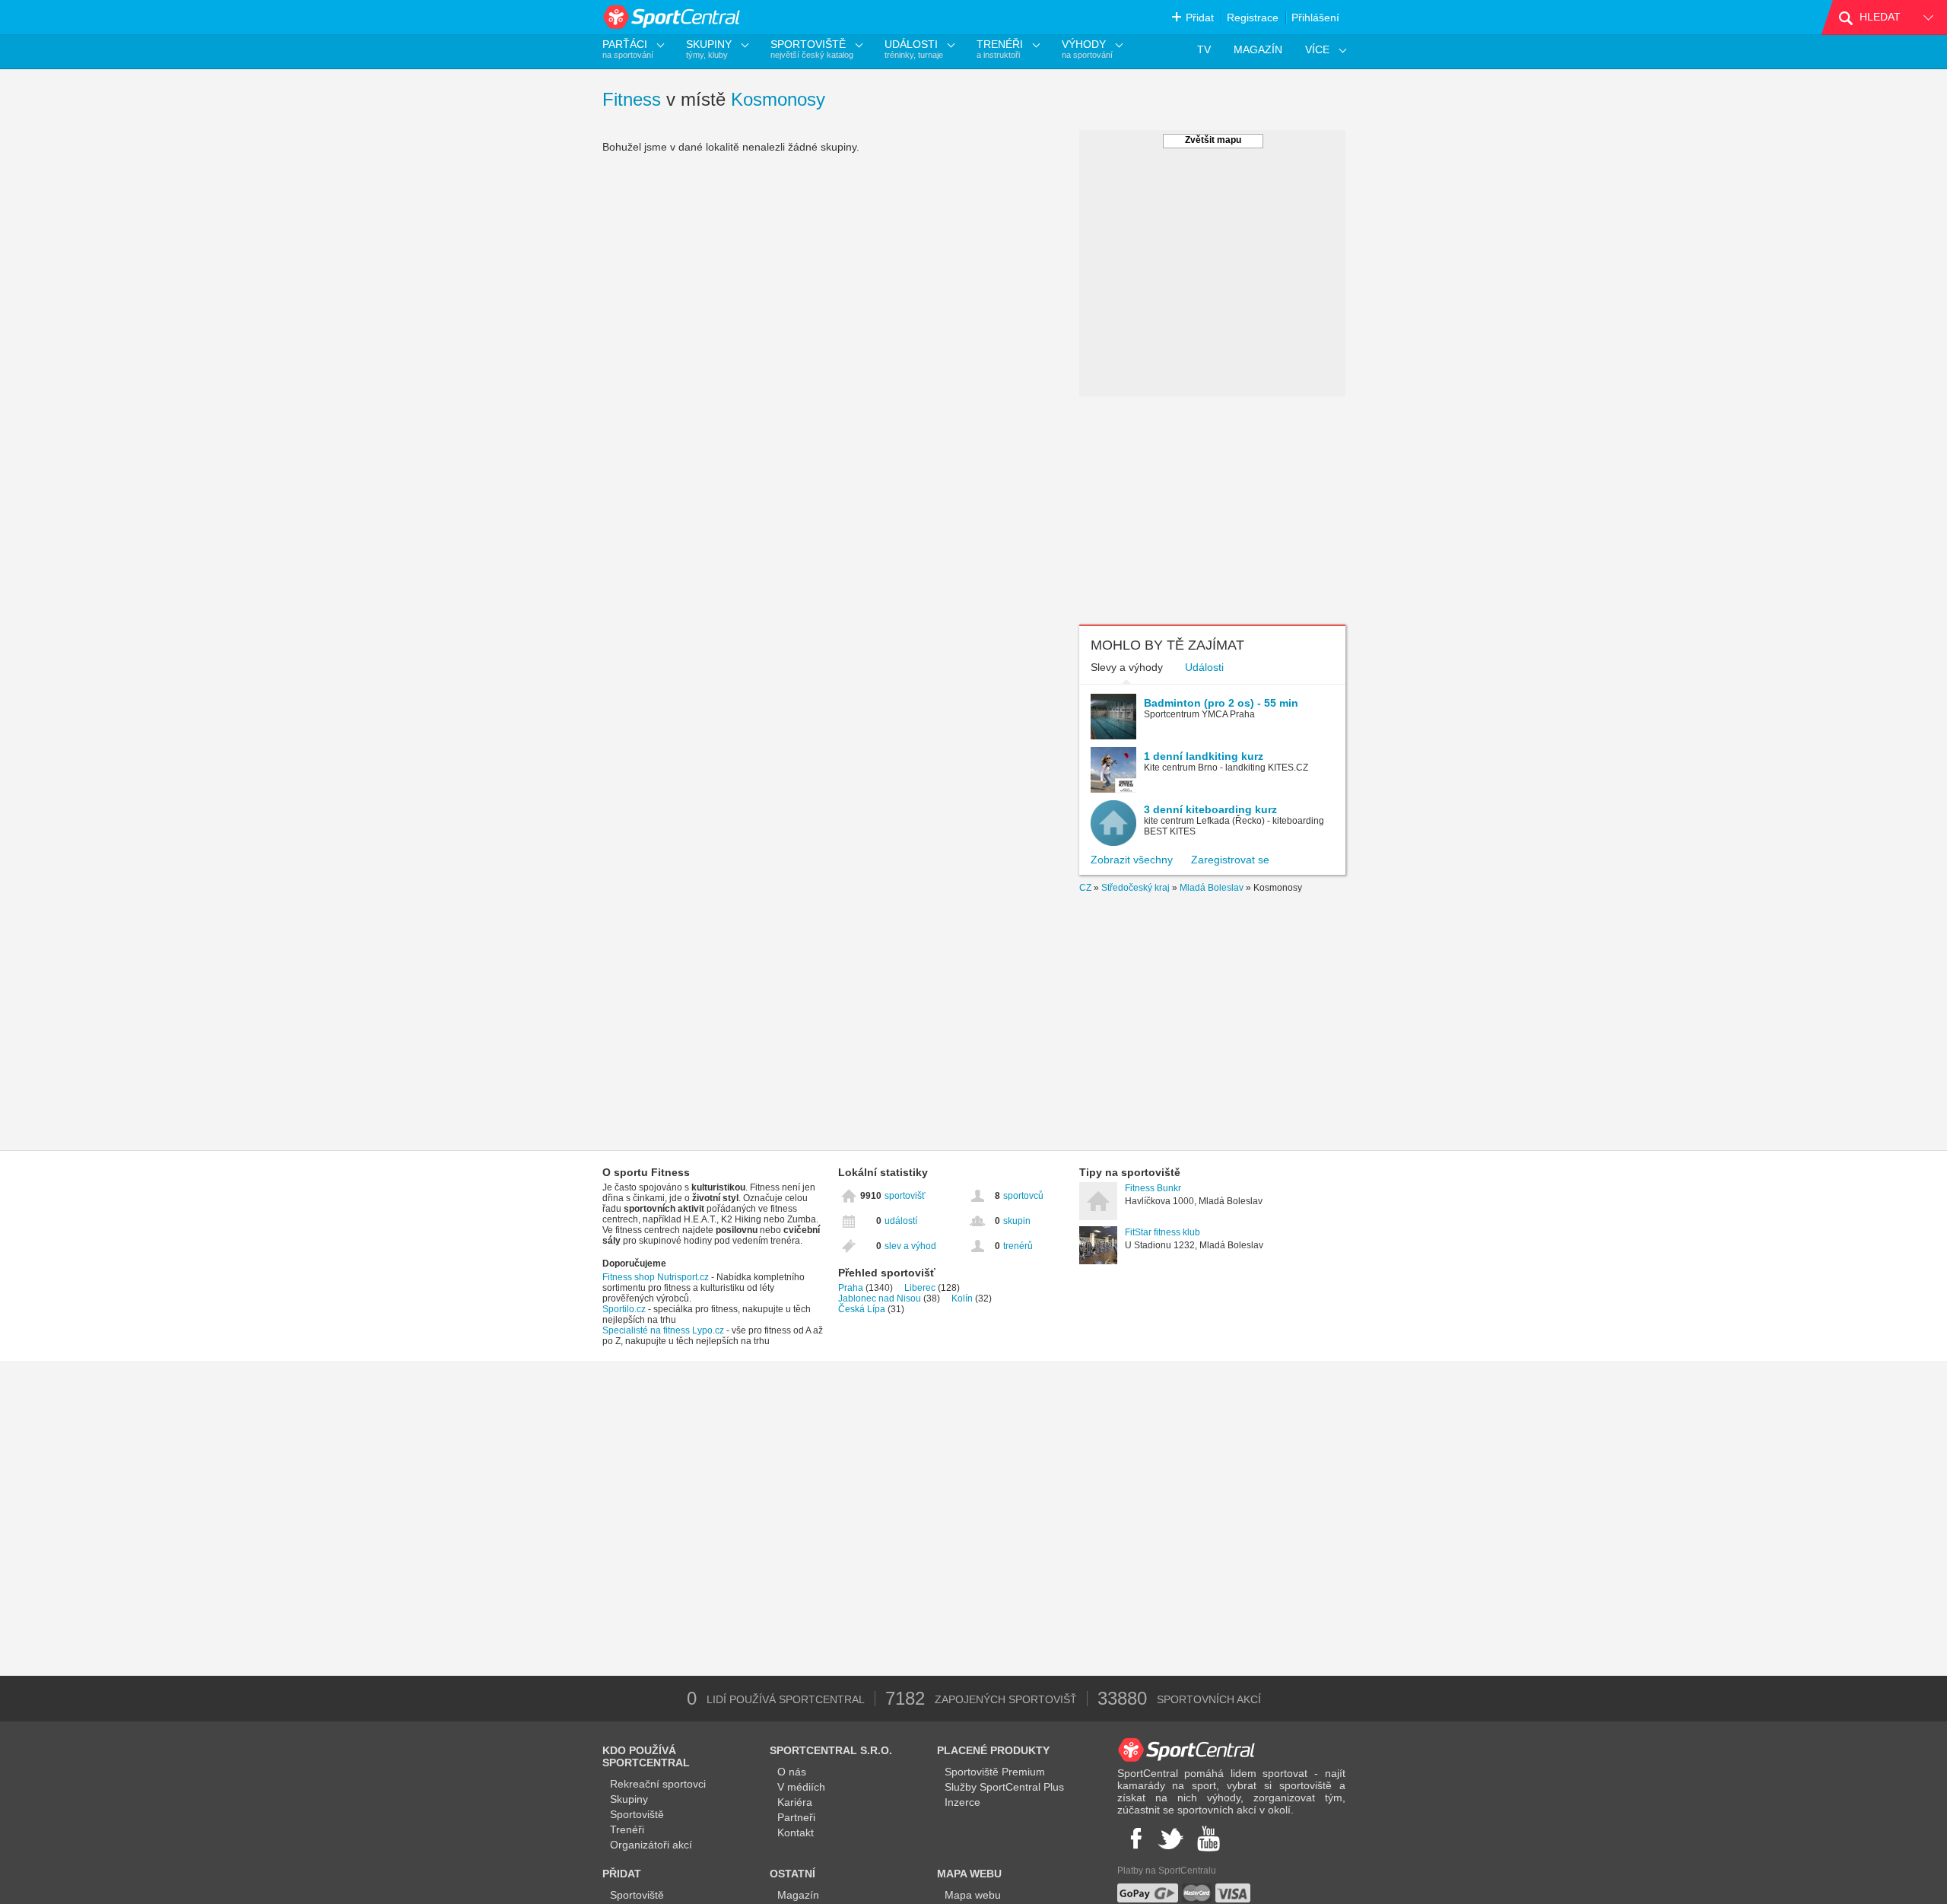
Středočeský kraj (1135, 888)
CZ (1085, 888)
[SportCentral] (673, 17)
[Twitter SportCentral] (1170, 1839)
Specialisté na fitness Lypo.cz (663, 1330)
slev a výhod (910, 1246)
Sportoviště (637, 1814)
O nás (792, 1772)
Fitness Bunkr (1153, 1188)
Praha (851, 1288)
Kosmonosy (778, 99)
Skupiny (629, 1799)
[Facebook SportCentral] (1134, 1839)
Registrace (1253, 17)
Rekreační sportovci (658, 1784)
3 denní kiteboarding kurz (1210, 809)
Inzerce (962, 1802)
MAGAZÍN (1258, 49)
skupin (1017, 1221)
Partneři (796, 1817)
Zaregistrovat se (1230, 860)
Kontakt (796, 1832)
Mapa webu (973, 1895)
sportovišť (905, 1196)
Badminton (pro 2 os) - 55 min (1221, 703)
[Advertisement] (1212, 510)
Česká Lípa (862, 1309)
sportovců (1023, 1196)
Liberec (920, 1288)
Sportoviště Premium (995, 1772)
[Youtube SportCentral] (1209, 1839)
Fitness (632, 99)
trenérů (1018, 1246)
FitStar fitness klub (1162, 1232)
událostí (901, 1221)
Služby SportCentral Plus (1004, 1787)
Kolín (962, 1298)
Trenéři (627, 1829)
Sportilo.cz (624, 1309)
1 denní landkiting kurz (1204, 756)
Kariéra (795, 1802)
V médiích (801, 1787)
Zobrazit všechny (1132, 860)
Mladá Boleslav (1212, 888)
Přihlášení (1315, 17)
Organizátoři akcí (651, 1845)
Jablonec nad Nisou (880, 1298)
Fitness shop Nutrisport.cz (656, 1277)
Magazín (798, 1895)
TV (1204, 49)
